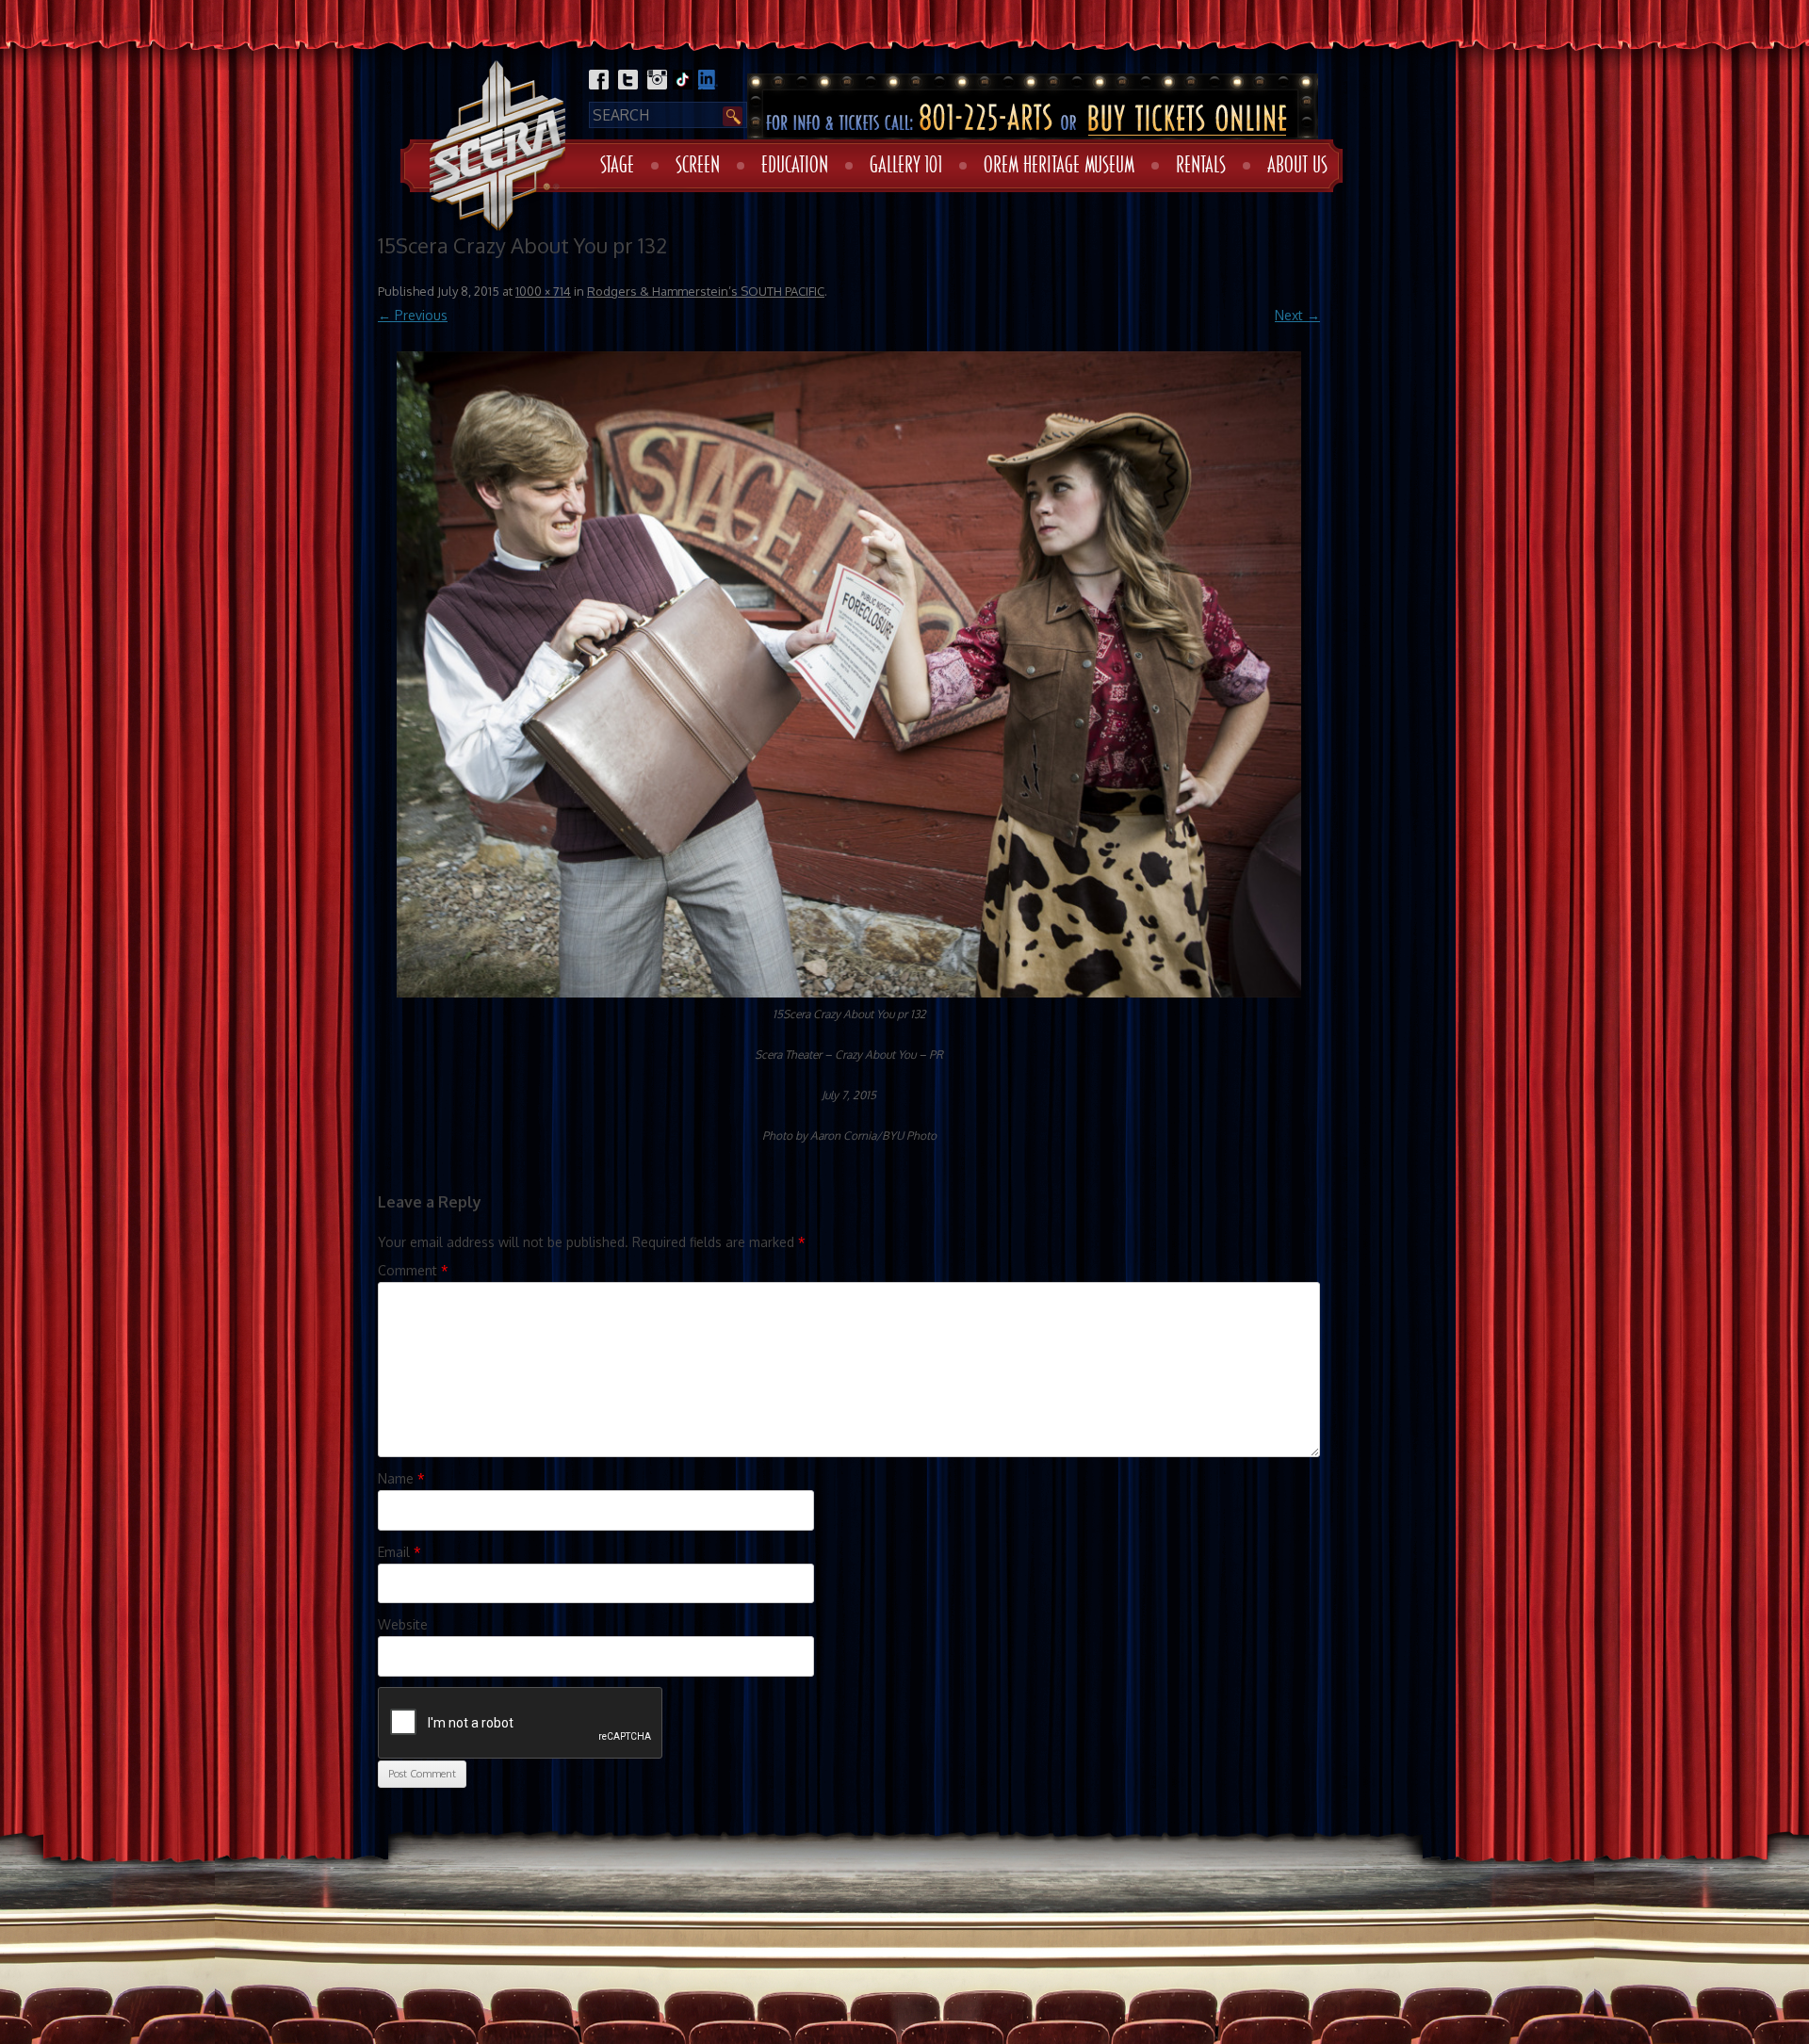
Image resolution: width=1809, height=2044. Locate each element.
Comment (413, 1270)
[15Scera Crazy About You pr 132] (849, 674)
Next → (1297, 315)
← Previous (413, 315)
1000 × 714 (543, 291)
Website (403, 1624)
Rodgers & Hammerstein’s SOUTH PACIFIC (706, 291)
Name (401, 1478)
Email (399, 1552)
